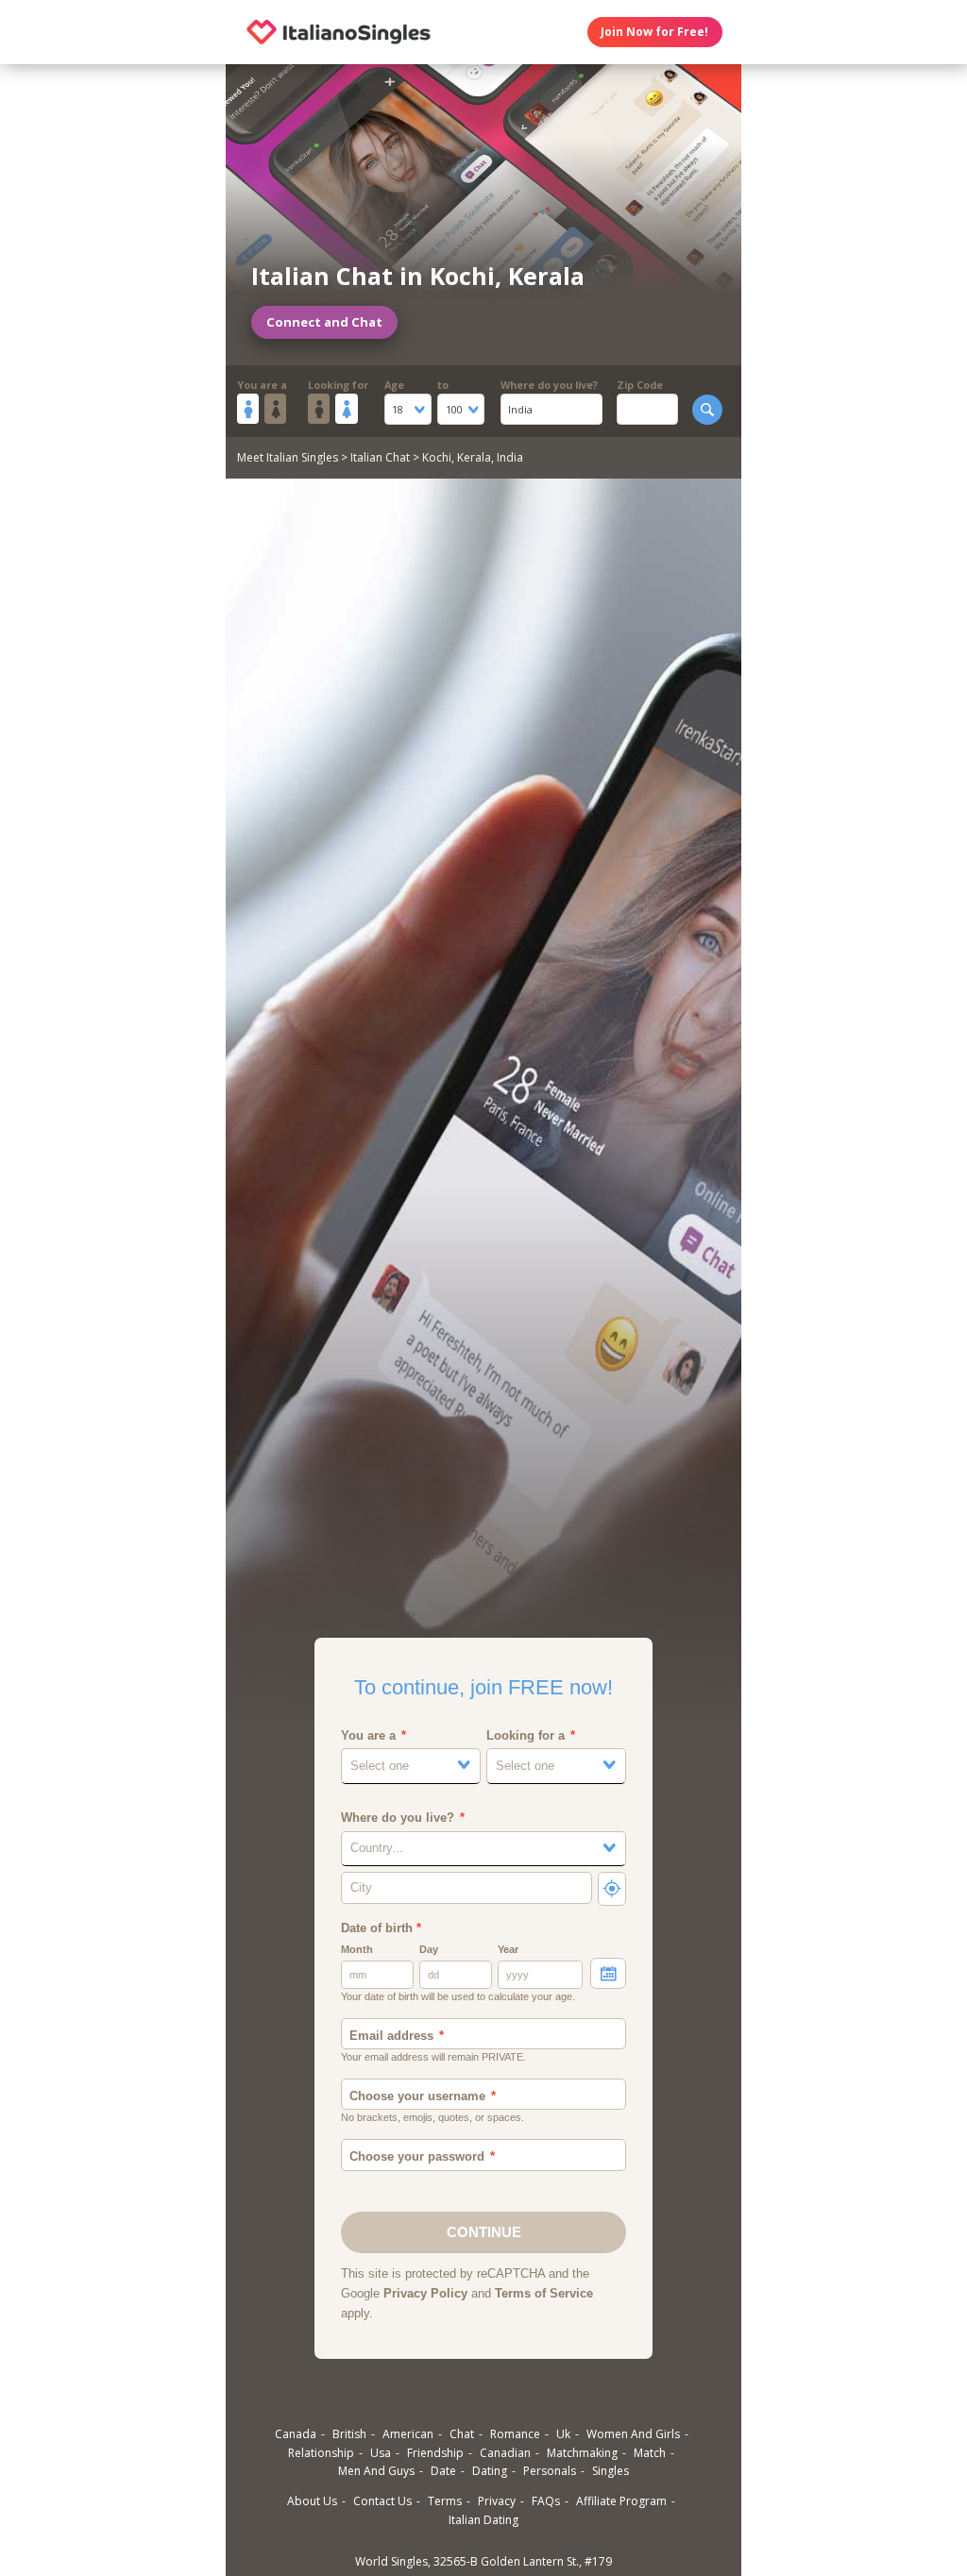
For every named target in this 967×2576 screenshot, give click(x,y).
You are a (262, 385)
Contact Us (382, 2501)
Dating (490, 2471)
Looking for (338, 385)
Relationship (321, 2453)
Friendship (435, 2453)
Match (650, 2453)
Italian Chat (380, 457)
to (443, 385)
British (349, 2434)
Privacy (497, 2501)
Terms (445, 2501)
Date (443, 2471)
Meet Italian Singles (288, 457)
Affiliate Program (621, 2501)
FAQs (546, 2501)
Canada (296, 2434)
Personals (550, 2471)
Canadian (505, 2453)
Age (394, 385)
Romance (515, 2434)
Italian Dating (483, 2520)
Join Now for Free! (654, 32)
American (408, 2434)
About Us (312, 2501)
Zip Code (640, 385)
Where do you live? (549, 385)
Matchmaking (582, 2453)
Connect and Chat (324, 322)
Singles (611, 2471)
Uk (563, 2434)
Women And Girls (633, 2434)
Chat (462, 2434)
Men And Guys (376, 2471)
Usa (381, 2453)
